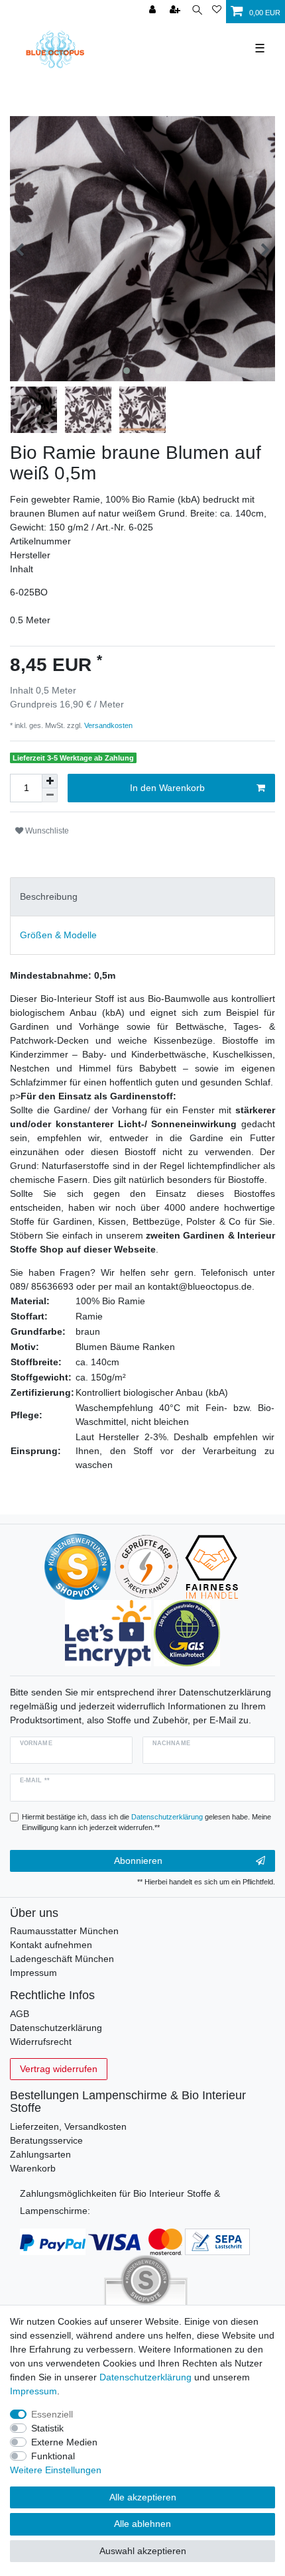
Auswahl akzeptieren (143, 2551)
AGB (20, 2014)
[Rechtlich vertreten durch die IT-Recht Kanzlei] (146, 1566)
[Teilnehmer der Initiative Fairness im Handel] (212, 1566)
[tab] (142, 897)
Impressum (33, 1973)
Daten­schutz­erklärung (145, 2377)
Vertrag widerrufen (59, 2069)
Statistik (47, 2428)
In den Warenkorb (167, 788)
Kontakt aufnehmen (51, 1945)
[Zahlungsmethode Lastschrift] (217, 2240)
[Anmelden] (154, 10)
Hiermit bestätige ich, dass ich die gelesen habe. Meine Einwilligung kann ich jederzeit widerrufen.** (146, 1822)
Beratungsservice (46, 2140)
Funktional (53, 2456)
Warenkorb (33, 2168)
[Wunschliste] (217, 10)
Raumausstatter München (64, 1931)
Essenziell (52, 2414)
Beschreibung (49, 896)
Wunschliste (46, 831)
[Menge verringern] (50, 795)
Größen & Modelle (58, 935)
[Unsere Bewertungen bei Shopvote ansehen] (78, 1566)
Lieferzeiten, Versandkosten (68, 2126)
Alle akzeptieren (143, 2497)
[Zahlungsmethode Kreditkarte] (135, 2240)
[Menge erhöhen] (50, 781)
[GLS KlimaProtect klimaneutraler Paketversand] (187, 1632)
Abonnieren (138, 1861)
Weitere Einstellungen (56, 2470)
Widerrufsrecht (41, 2042)
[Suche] (197, 10)
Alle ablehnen (142, 2524)
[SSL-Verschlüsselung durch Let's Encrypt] (108, 1632)
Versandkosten (107, 725)
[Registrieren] (176, 10)
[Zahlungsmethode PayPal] (53, 2240)
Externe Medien (64, 2442)
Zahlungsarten (40, 2154)
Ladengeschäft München (62, 1959)
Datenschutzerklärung (56, 2028)
